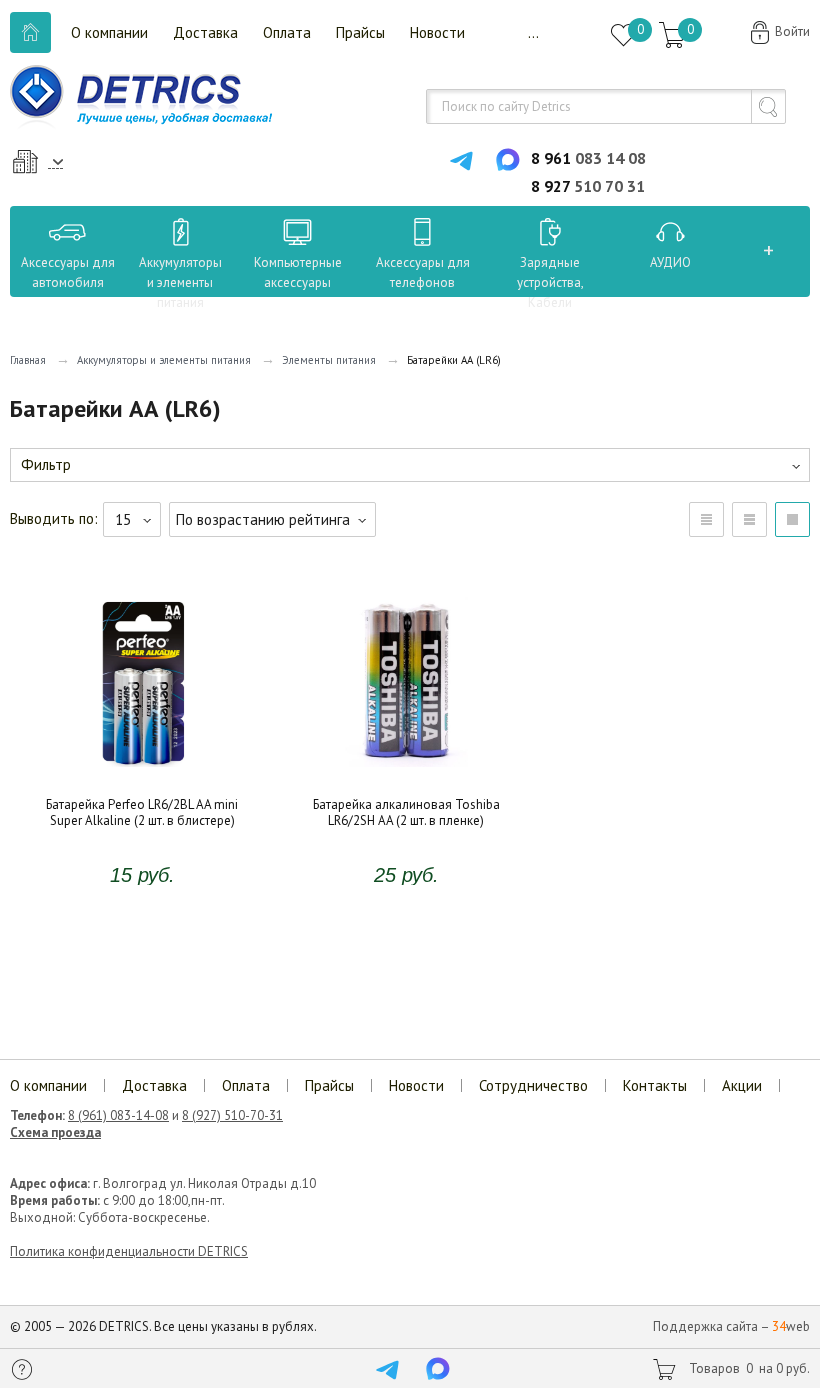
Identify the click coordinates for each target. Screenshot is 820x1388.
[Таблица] (706, 519)
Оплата (287, 32)
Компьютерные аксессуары (298, 272)
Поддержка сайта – (731, 1326)
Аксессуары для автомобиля (68, 272)
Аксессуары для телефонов (423, 272)
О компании (109, 32)
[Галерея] (749, 519)
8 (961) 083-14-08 (118, 1115)
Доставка (205, 32)
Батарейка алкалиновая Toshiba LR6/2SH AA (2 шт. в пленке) (406, 763)
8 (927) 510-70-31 (232, 1115)
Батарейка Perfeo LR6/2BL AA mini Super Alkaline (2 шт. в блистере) (142, 763)
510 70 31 (588, 186)
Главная (28, 360)
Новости (437, 32)
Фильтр (46, 464)
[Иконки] (792, 519)
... (533, 32)
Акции (742, 1085)
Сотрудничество (533, 1085)
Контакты (655, 1085)
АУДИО (670, 262)
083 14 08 (588, 158)
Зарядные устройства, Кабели (550, 282)
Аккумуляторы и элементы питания (180, 282)
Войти (792, 31)
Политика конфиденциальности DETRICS (129, 1251)
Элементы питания (329, 360)
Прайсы (360, 32)
